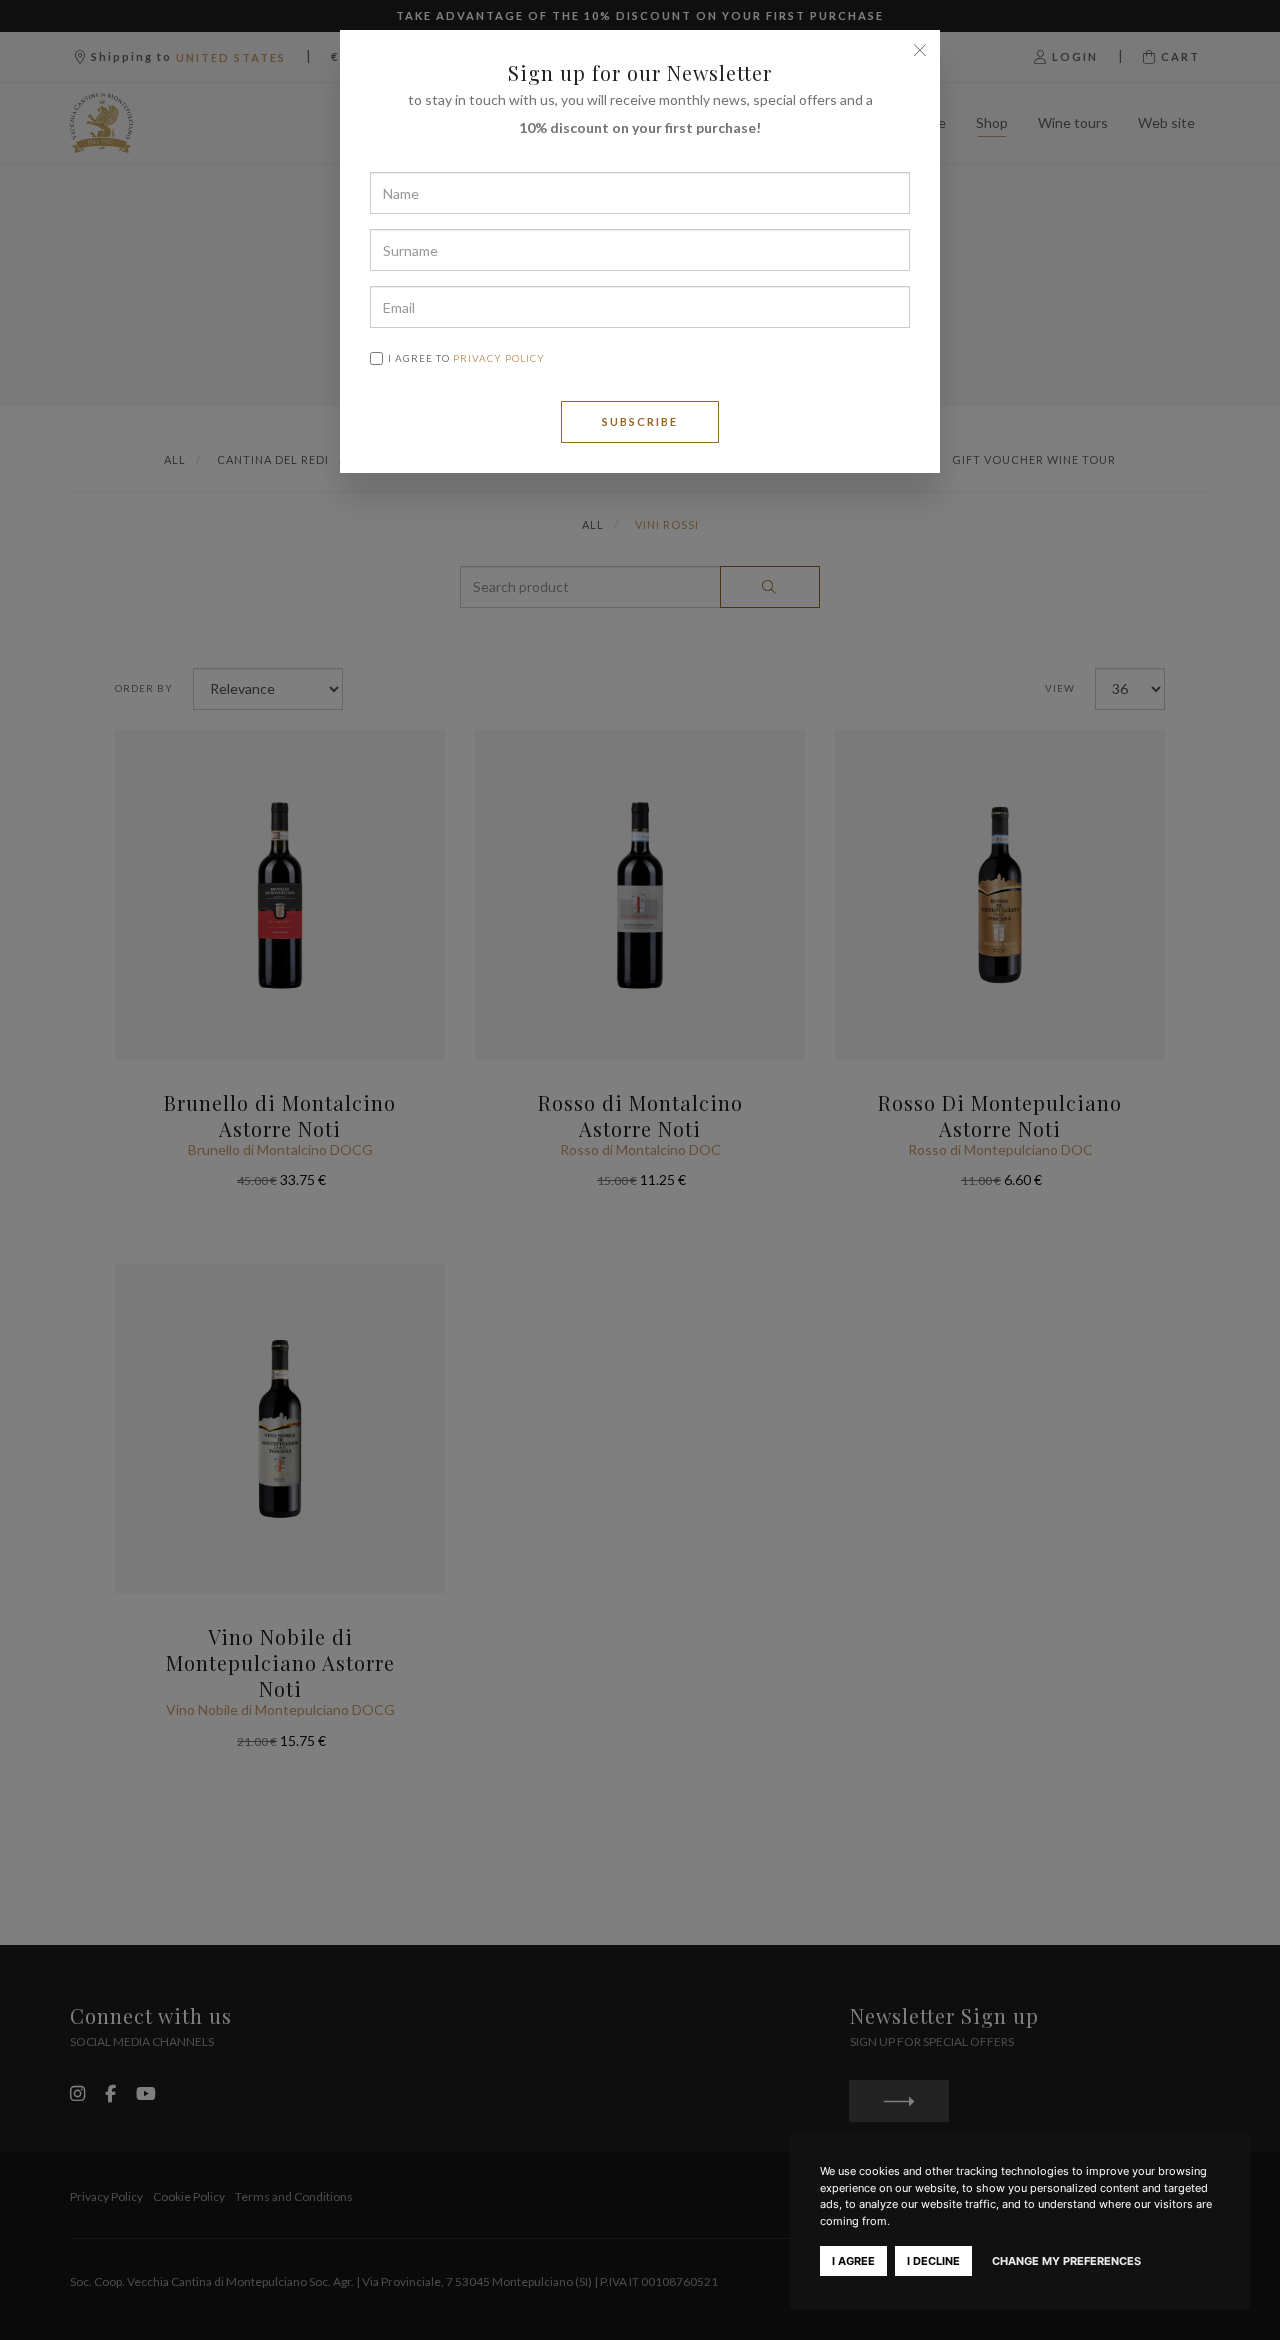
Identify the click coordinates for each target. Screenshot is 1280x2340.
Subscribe (640, 421)
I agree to (466, 358)
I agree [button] (853, 2261)
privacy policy (499, 358)
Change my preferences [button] (1066, 2261)
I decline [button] (933, 2261)
